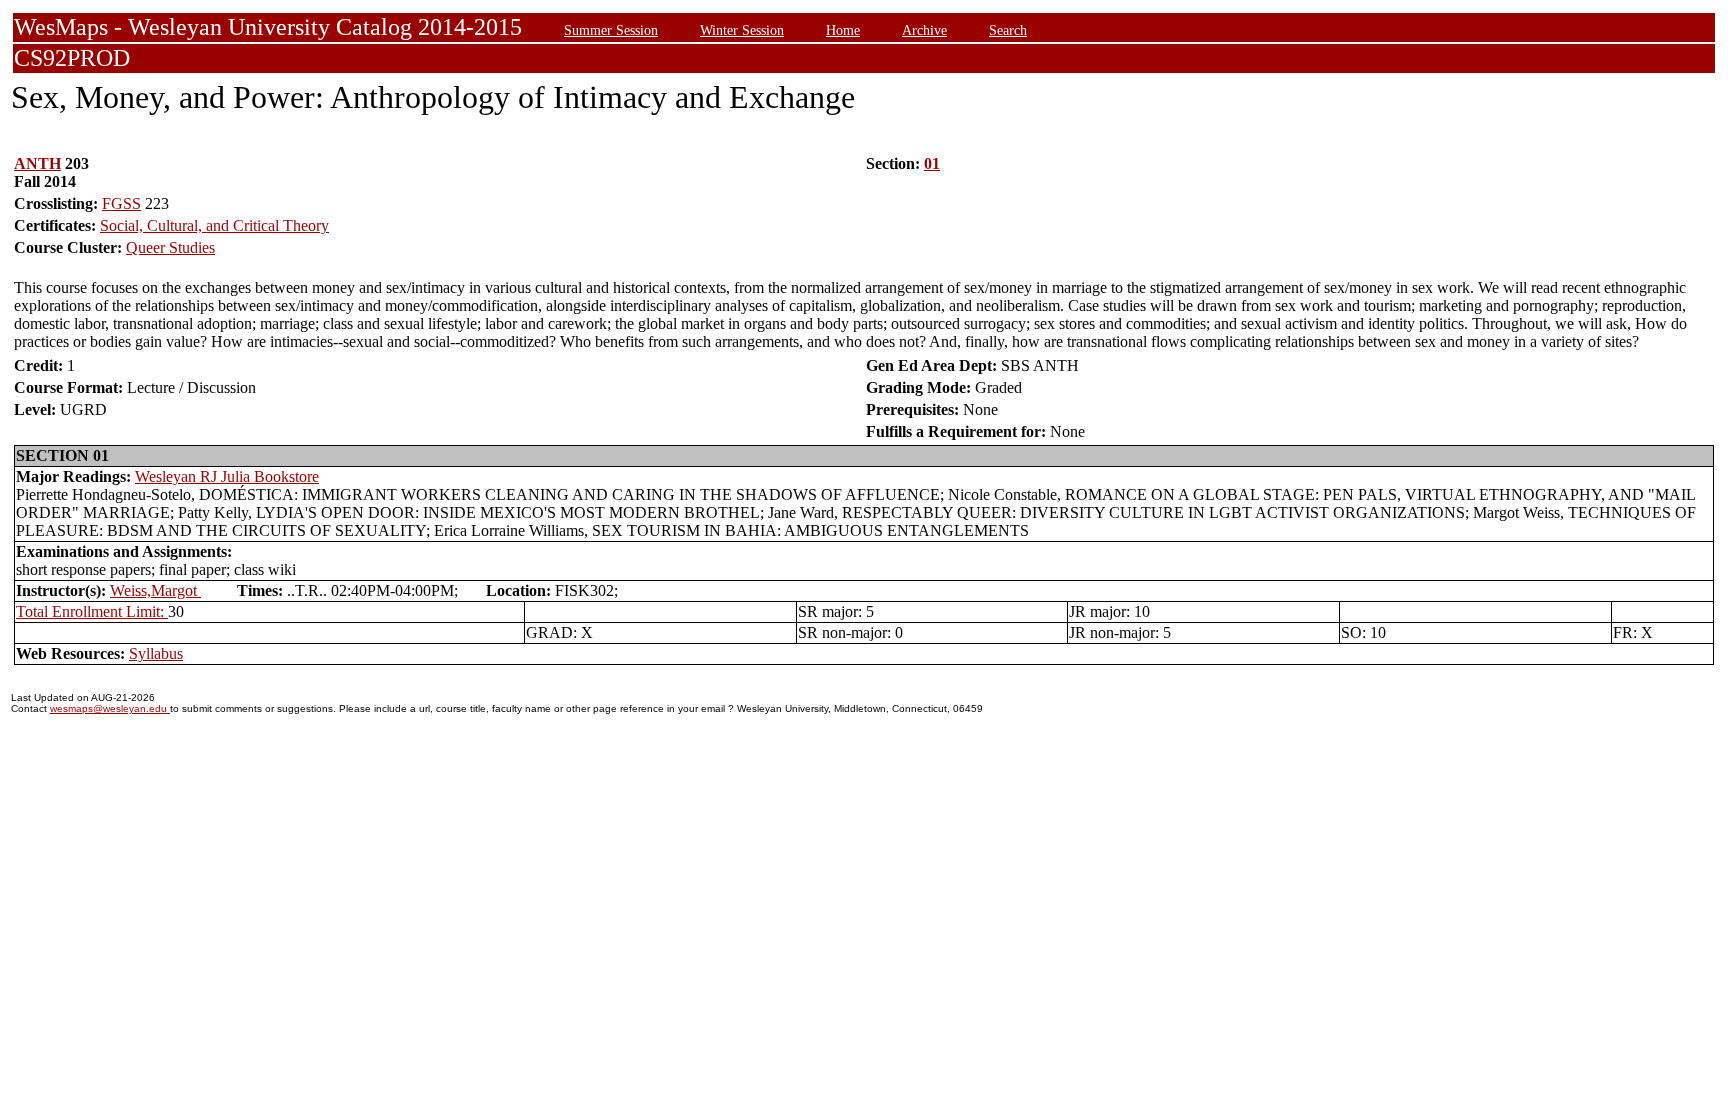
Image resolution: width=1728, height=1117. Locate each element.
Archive (924, 30)
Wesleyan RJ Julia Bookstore (227, 476)
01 (932, 163)
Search (1008, 30)
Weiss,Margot (155, 590)
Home (843, 30)
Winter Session (742, 30)
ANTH (37, 163)
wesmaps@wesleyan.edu (110, 708)
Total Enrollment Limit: (92, 611)
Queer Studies (170, 247)
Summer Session (611, 30)
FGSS (121, 203)
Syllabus (156, 653)
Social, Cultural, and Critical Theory (214, 225)
